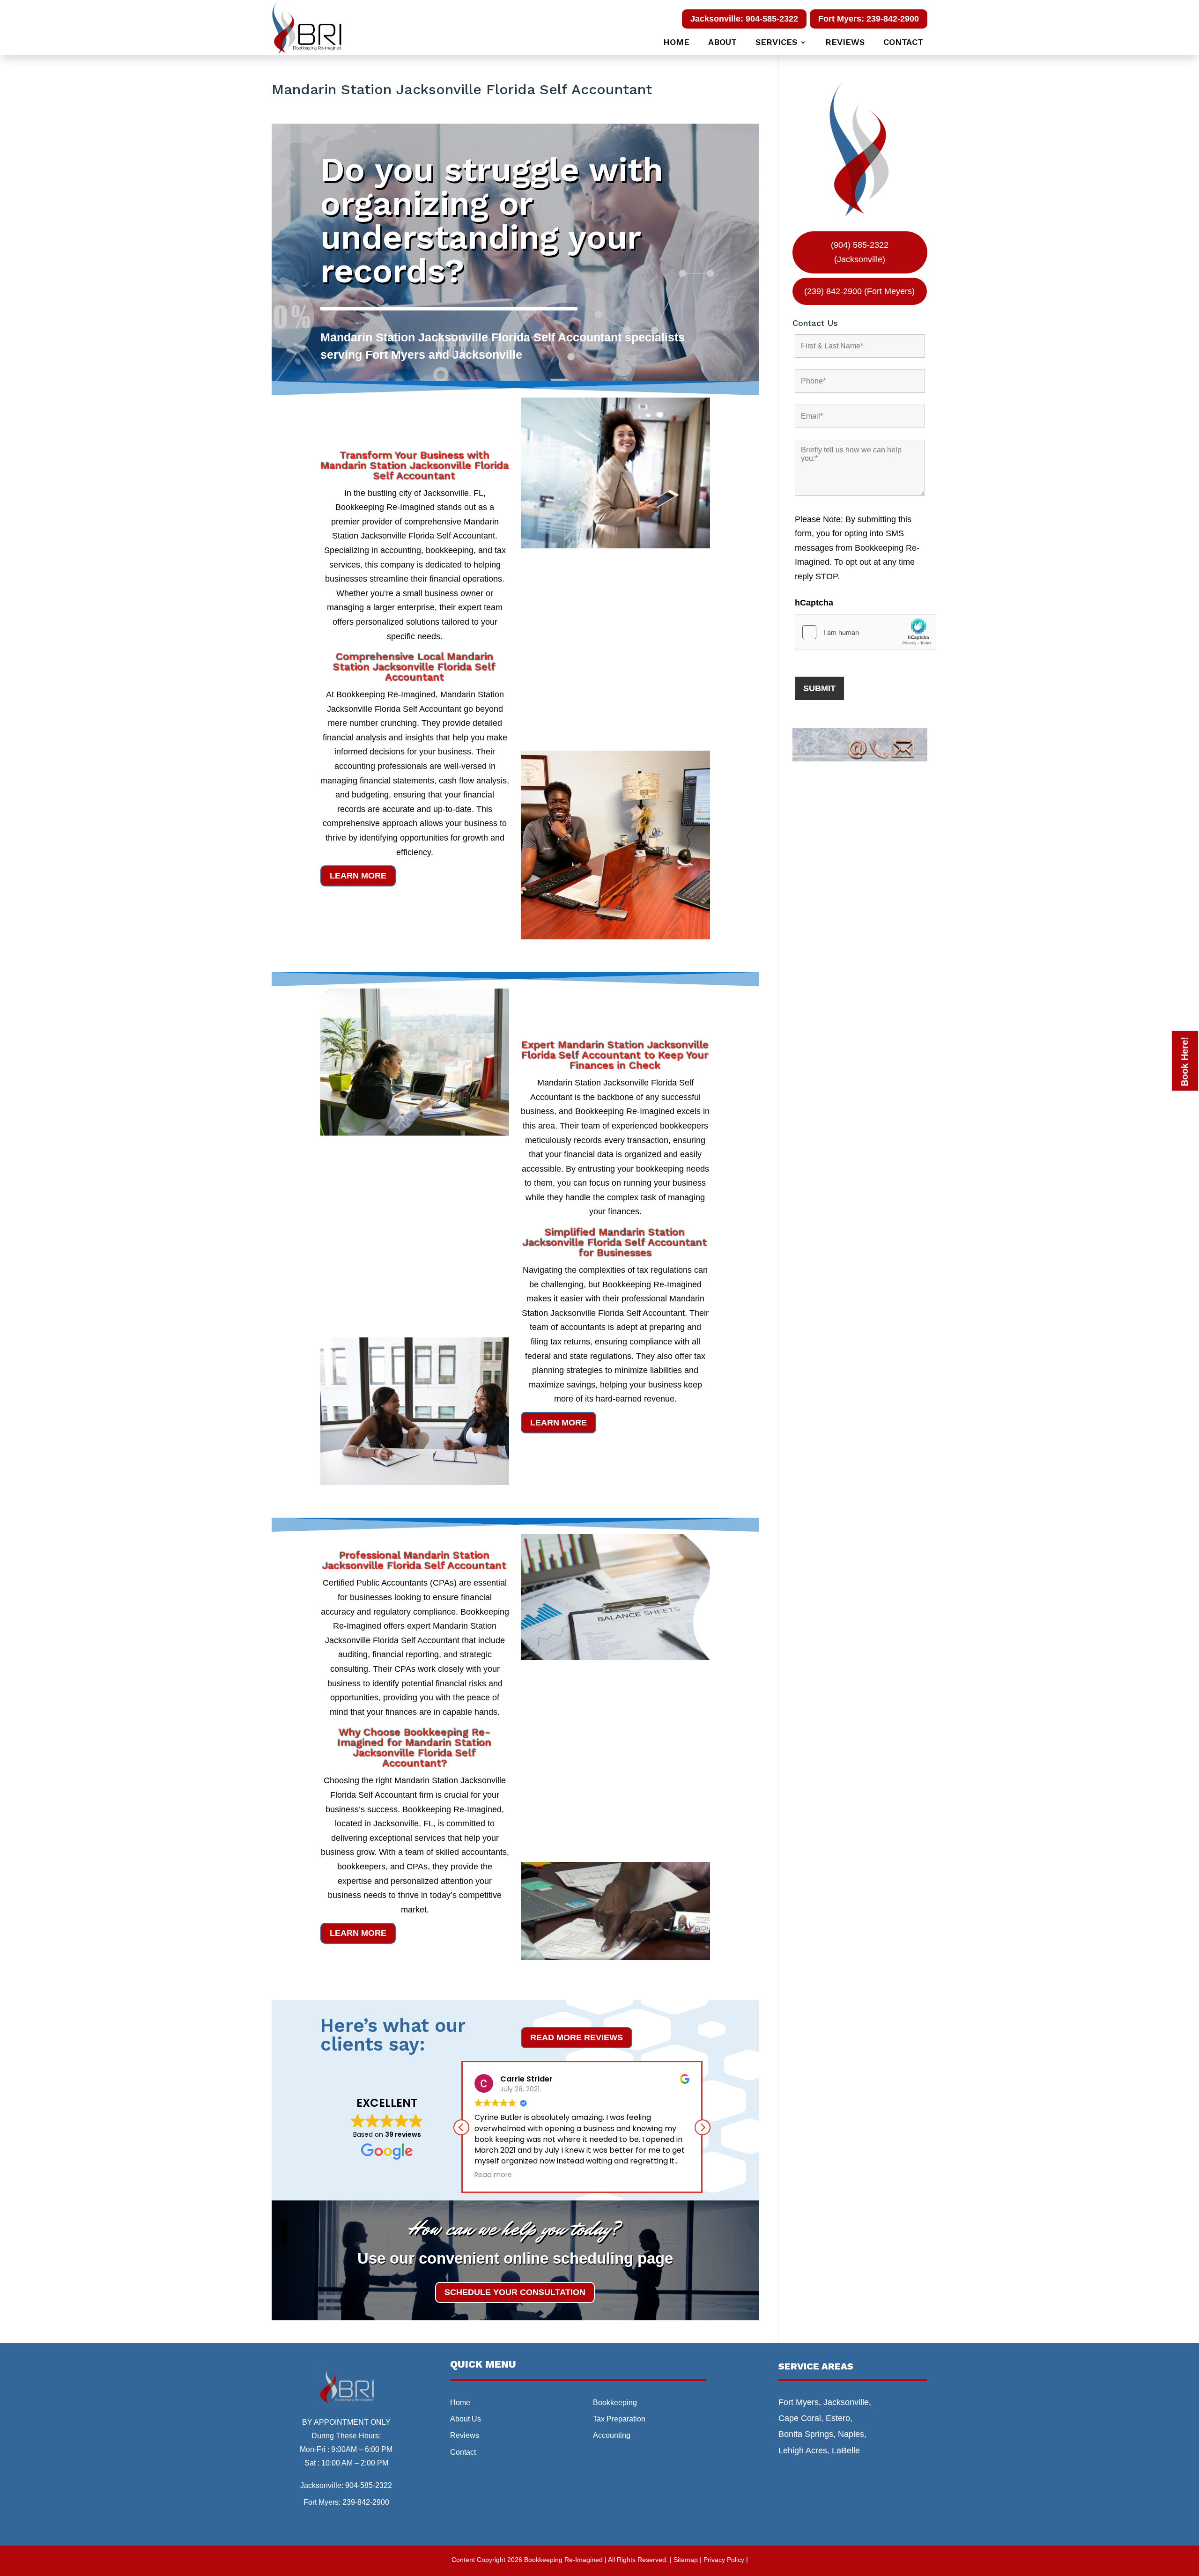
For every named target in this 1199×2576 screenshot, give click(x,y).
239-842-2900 (366, 2502)
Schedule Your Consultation (515, 2292)
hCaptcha (814, 603)
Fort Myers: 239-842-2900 (869, 19)
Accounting (612, 2435)
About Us (466, 2419)
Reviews (845, 43)
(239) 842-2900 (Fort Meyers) (859, 291)
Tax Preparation (619, 2419)
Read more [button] (493, 2175)
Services (776, 43)
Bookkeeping (615, 2403)
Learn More (358, 876)
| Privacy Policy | (724, 2560)
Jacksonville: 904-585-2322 (744, 19)
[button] (703, 2127)
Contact (903, 43)
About (722, 43)
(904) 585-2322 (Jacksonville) (860, 252)
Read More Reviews (577, 2037)
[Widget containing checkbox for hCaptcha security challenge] (866, 632)
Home (676, 43)
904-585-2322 (369, 2485)
